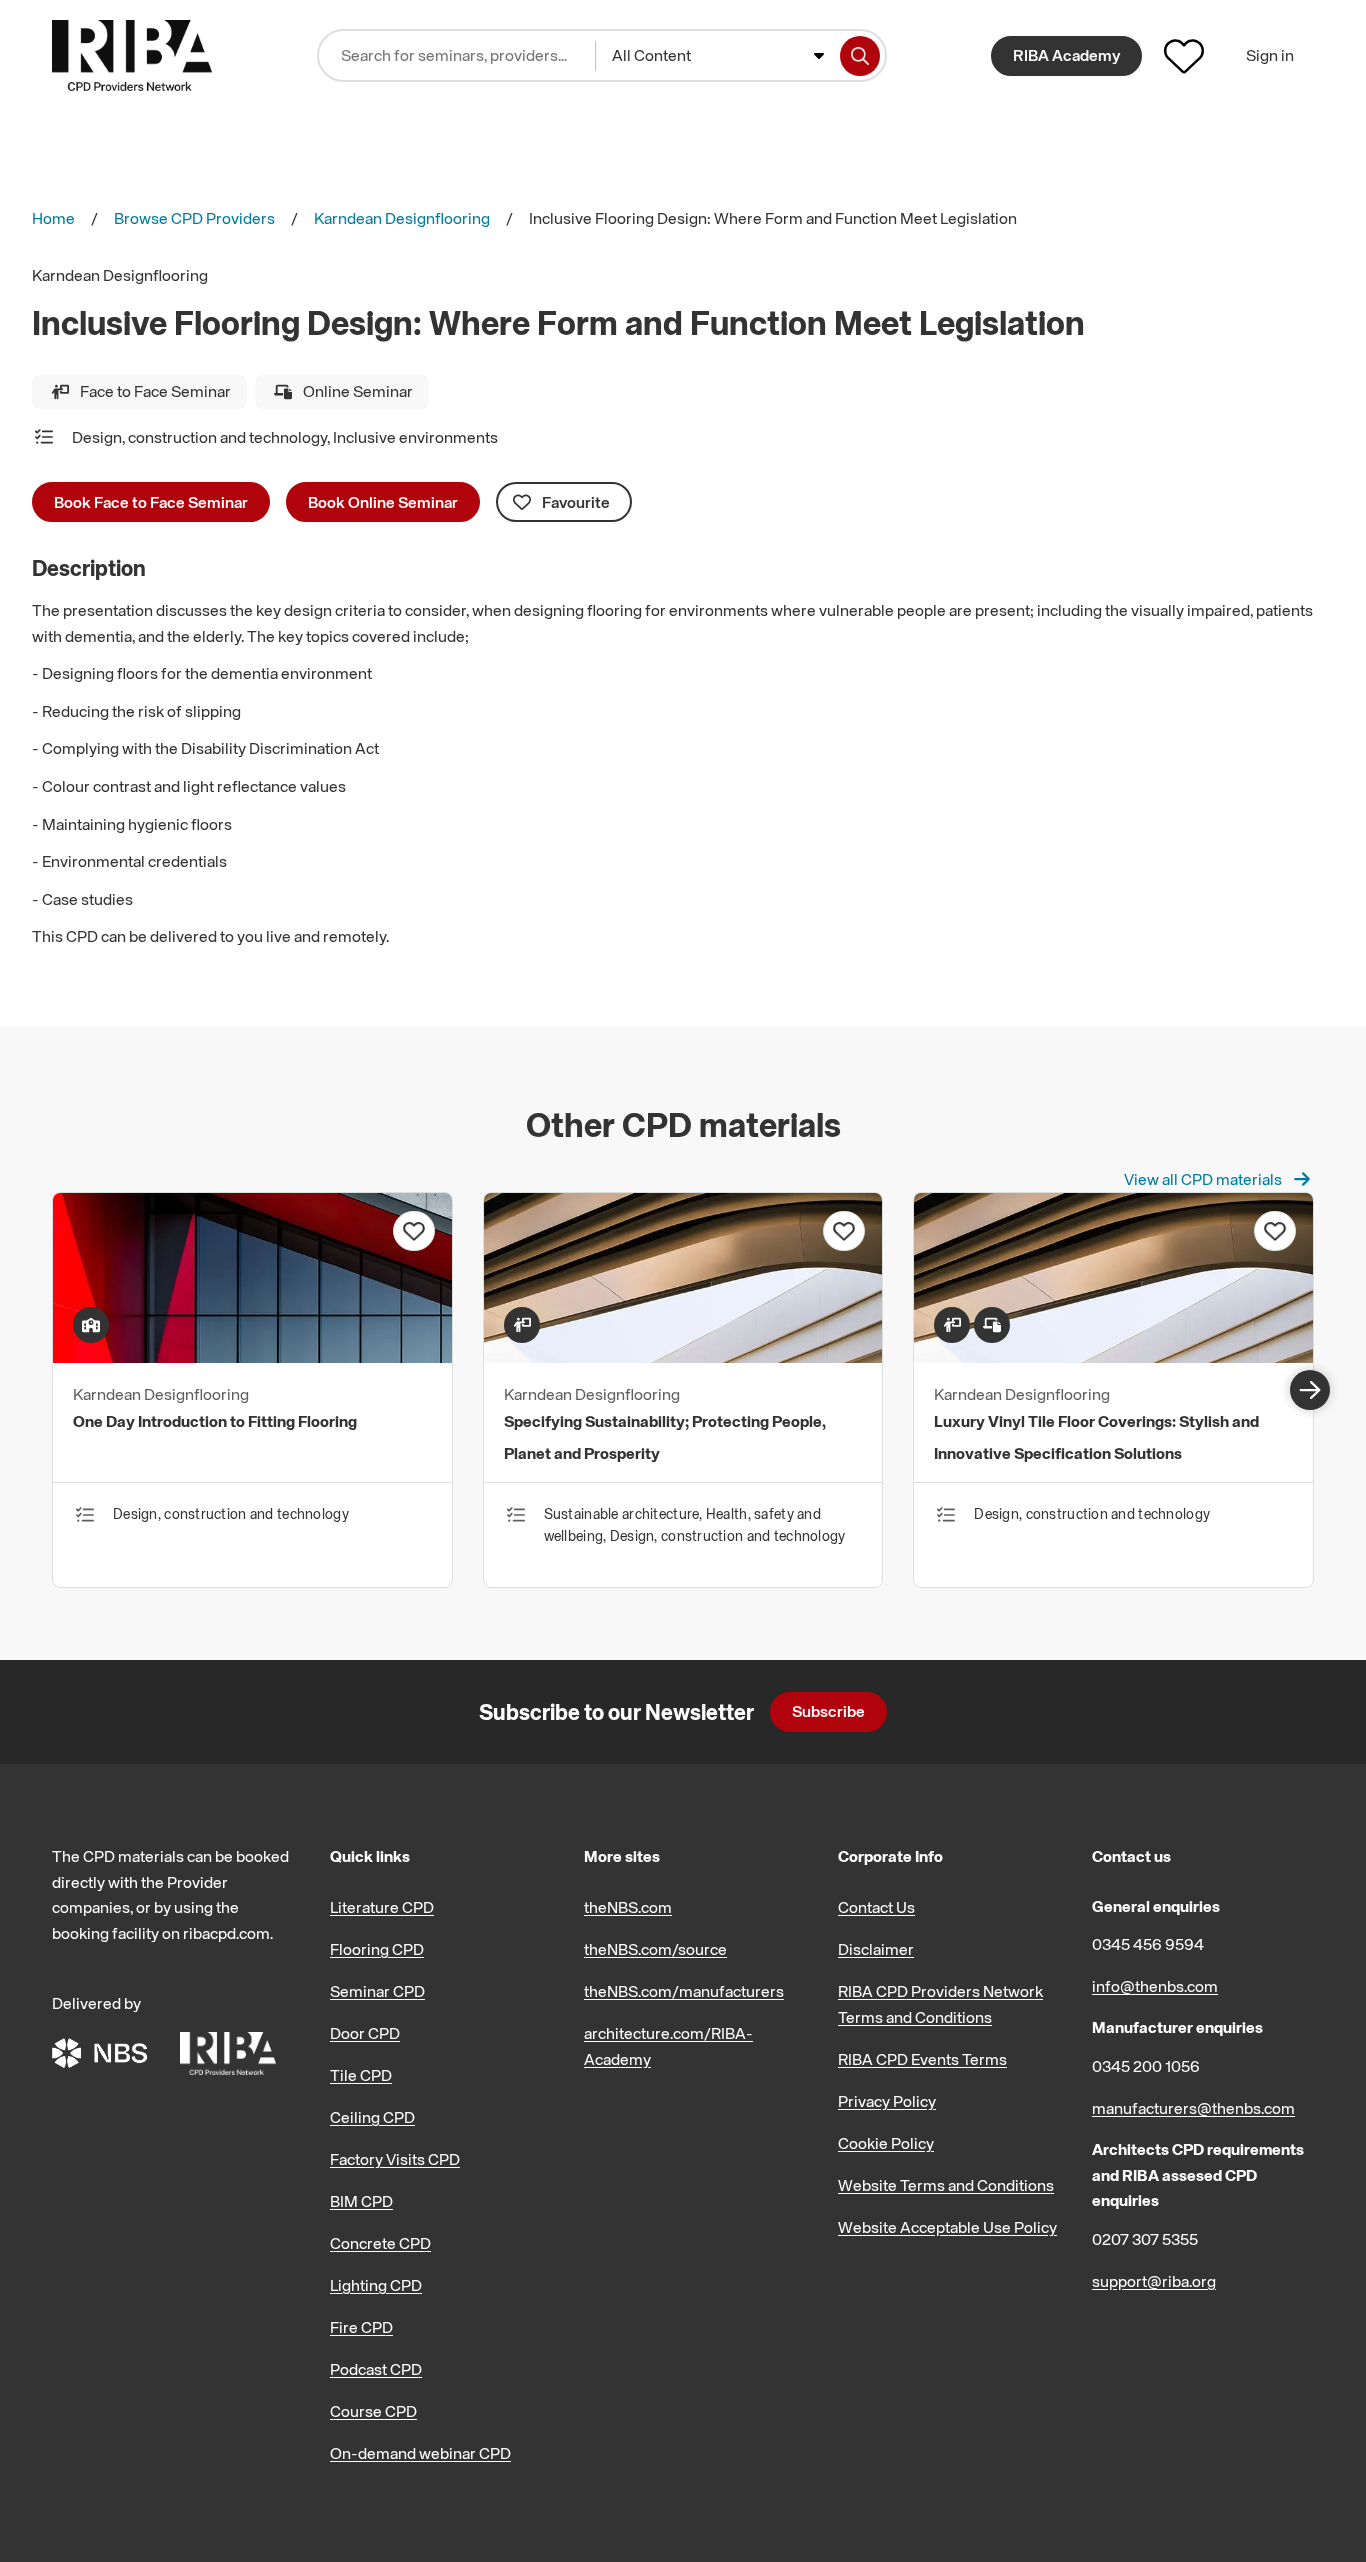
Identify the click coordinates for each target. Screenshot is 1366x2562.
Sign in (1270, 55)
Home (53, 218)
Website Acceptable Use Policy (947, 2227)
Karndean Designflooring (402, 218)
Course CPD (373, 2411)
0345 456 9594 (1148, 1944)
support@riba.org (1154, 2281)
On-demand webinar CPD (420, 2453)
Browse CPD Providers (194, 218)
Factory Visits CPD (395, 2159)
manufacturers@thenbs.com (1193, 2108)
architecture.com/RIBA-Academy (668, 2046)
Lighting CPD (376, 2285)
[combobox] (718, 56)
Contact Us (876, 1907)
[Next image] (1310, 1390)
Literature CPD (382, 1907)
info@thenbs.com (1155, 1986)
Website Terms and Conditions (946, 2185)
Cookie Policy (886, 2143)
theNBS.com (628, 1907)
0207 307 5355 (1145, 2239)
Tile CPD (361, 2075)
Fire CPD (361, 2327)
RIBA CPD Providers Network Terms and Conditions (940, 2004)
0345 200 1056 (1146, 2066)
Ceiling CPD (372, 2117)
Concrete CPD (380, 2243)
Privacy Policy (887, 2101)
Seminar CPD (377, 1991)
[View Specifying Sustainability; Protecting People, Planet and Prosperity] (683, 1357)
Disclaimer (876, 1949)
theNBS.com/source (655, 1949)
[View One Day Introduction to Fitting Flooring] (252, 1357)
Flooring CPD (377, 1949)
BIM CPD (361, 2201)
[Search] (860, 56)
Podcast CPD (376, 2369)
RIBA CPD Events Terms (922, 2059)
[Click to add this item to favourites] (414, 1231)
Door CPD (365, 2033)
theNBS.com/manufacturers (684, 1991)
